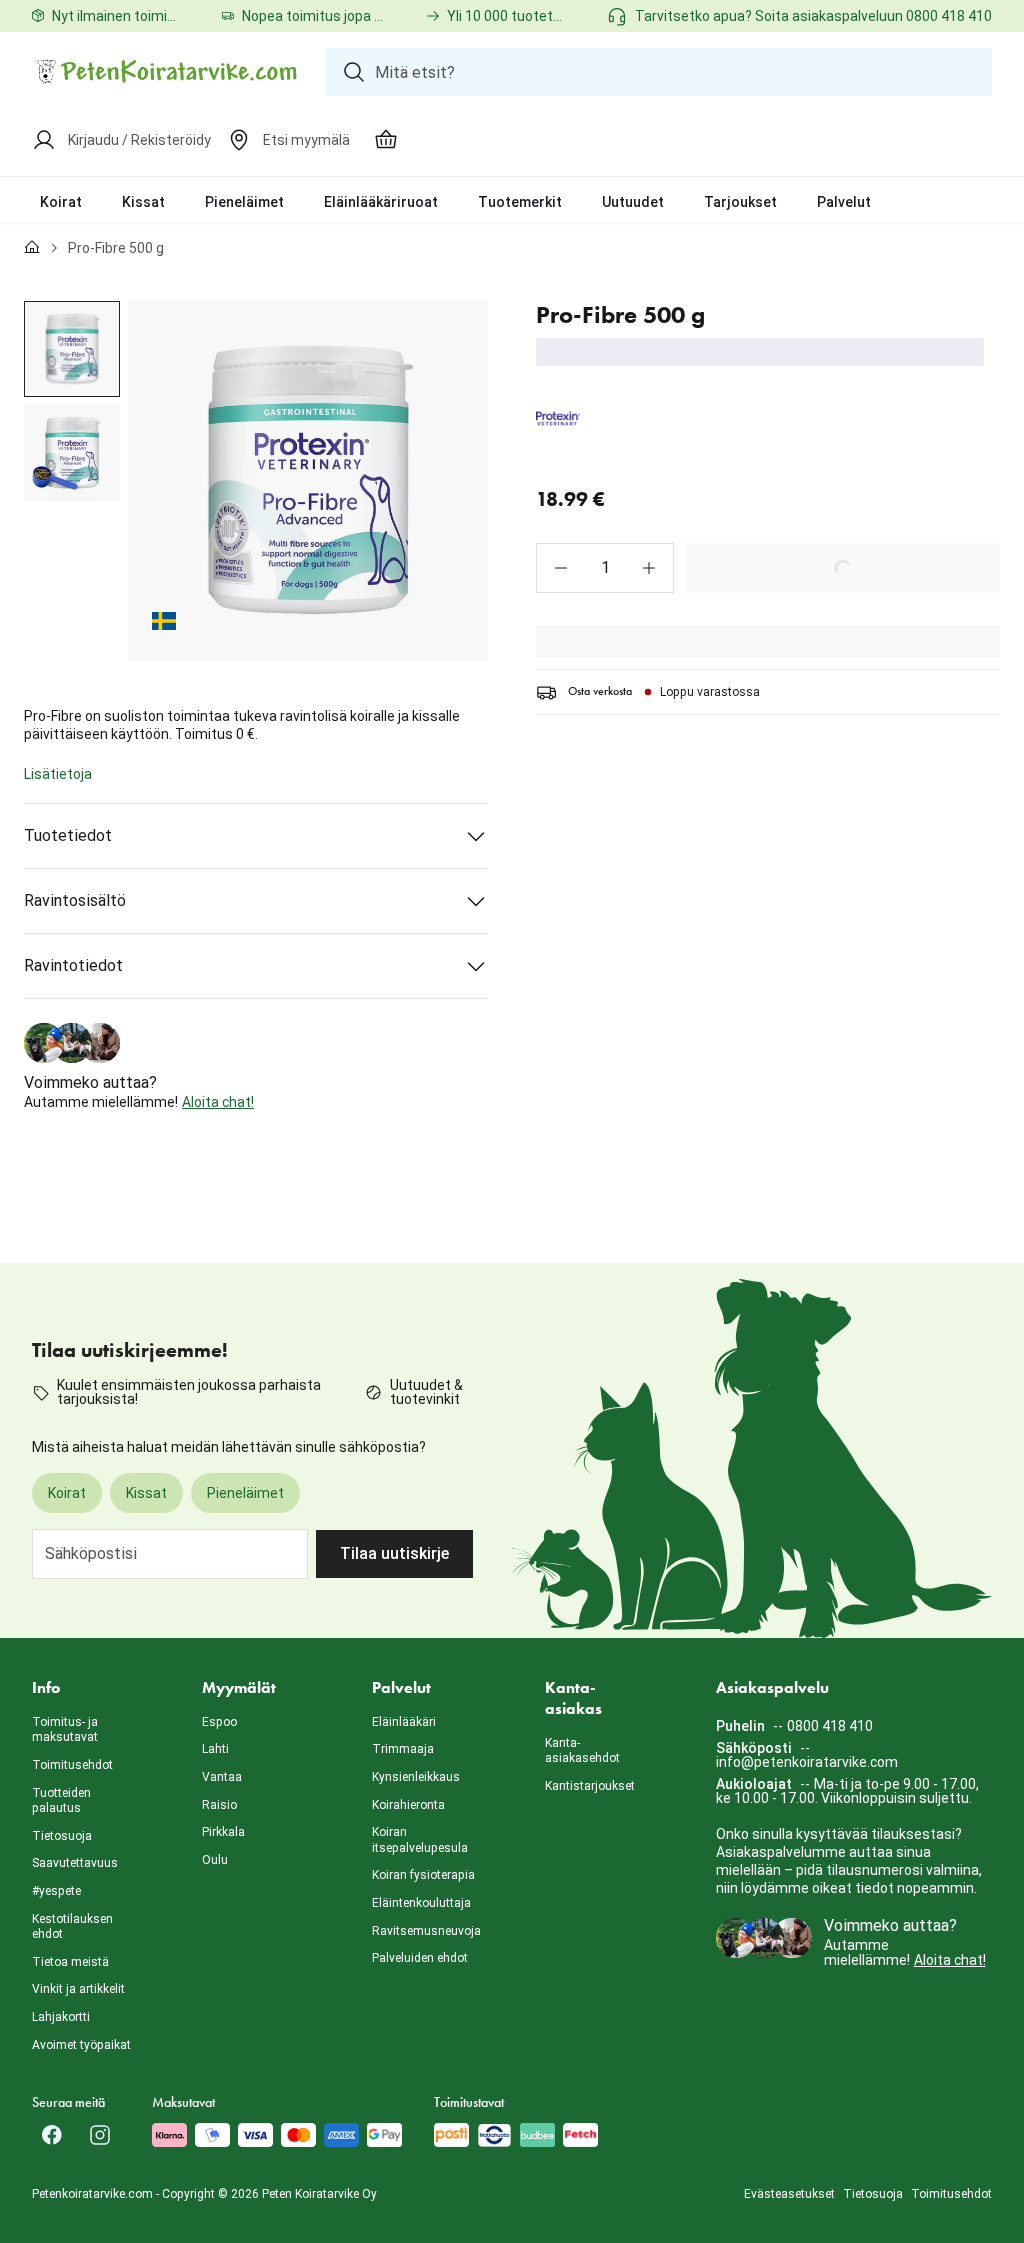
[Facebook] (52, 2135)
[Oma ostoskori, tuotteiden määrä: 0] (386, 140)
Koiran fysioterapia (423, 1875)
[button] (561, 568)
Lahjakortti (61, 2017)
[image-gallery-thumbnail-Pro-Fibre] (72, 349)
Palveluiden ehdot (420, 1958)
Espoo (219, 1722)
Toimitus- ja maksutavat (65, 1730)
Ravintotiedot (73, 965)
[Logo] (167, 72)
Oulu (215, 1860)
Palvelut (844, 202)
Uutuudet (633, 202)
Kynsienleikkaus (416, 1777)
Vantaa (222, 1777)
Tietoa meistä (70, 1962)
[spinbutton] (605, 568)
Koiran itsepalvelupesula (420, 1840)
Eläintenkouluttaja (421, 1903)
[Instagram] (100, 2135)
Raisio (219, 1805)
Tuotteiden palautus (61, 1801)
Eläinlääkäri (404, 1722)
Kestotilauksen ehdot (72, 1927)
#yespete (56, 1891)
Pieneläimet (244, 202)
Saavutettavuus (75, 1863)
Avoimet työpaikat (81, 2045)
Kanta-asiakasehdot (582, 1751)
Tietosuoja (62, 1836)
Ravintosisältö (75, 900)
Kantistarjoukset (590, 1786)
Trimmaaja (403, 1749)
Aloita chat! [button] (218, 1102)
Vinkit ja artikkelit (78, 1989)
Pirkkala (223, 1832)
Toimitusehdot (72, 1765)
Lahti (215, 1749)
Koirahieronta (408, 1805)
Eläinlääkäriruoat (381, 202)
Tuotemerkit (520, 202)
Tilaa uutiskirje (394, 1553)
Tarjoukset (740, 202)
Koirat (61, 202)
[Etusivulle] (32, 248)
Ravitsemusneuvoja (426, 1931)
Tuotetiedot (68, 835)
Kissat (143, 202)
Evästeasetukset (789, 2194)
